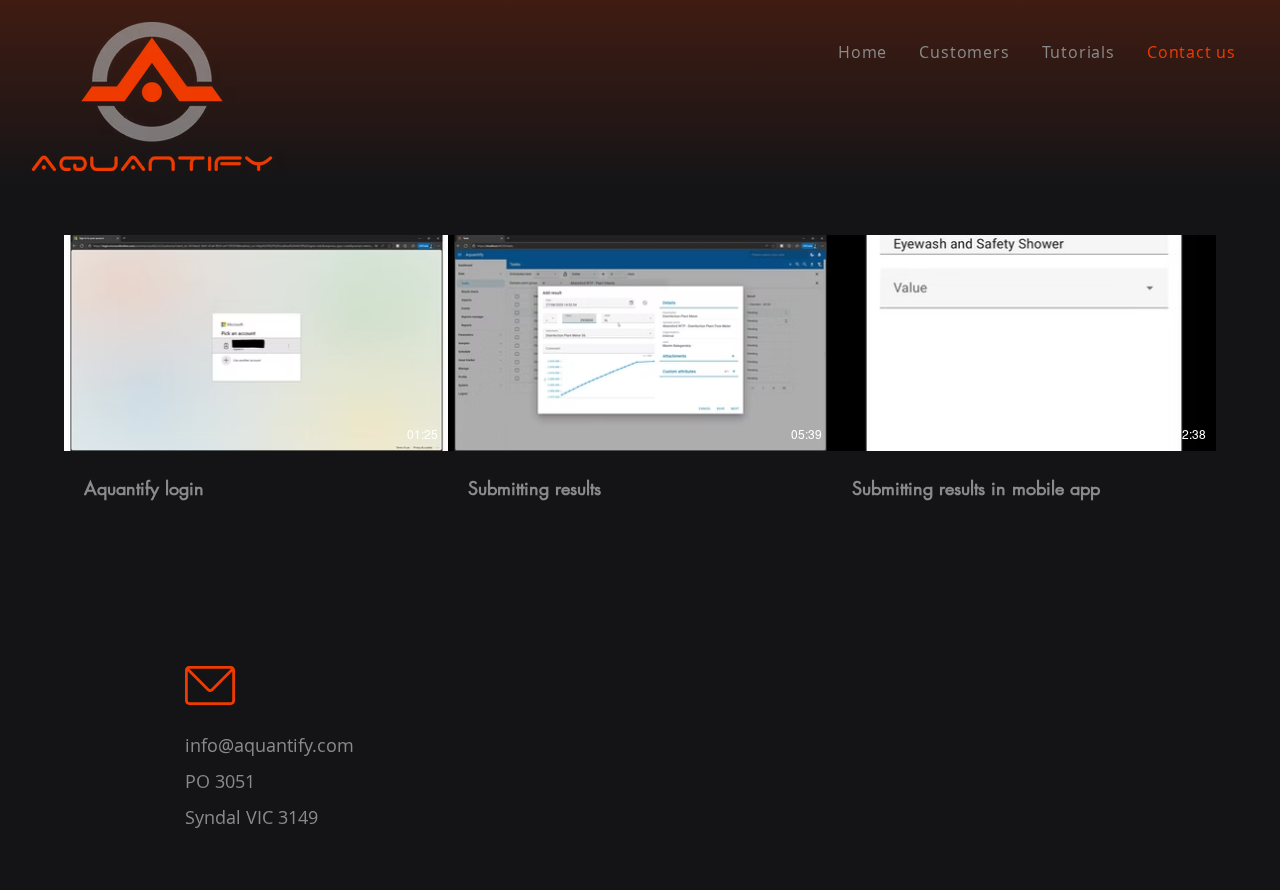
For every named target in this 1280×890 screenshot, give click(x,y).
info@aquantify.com (269, 745)
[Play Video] (256, 343)
